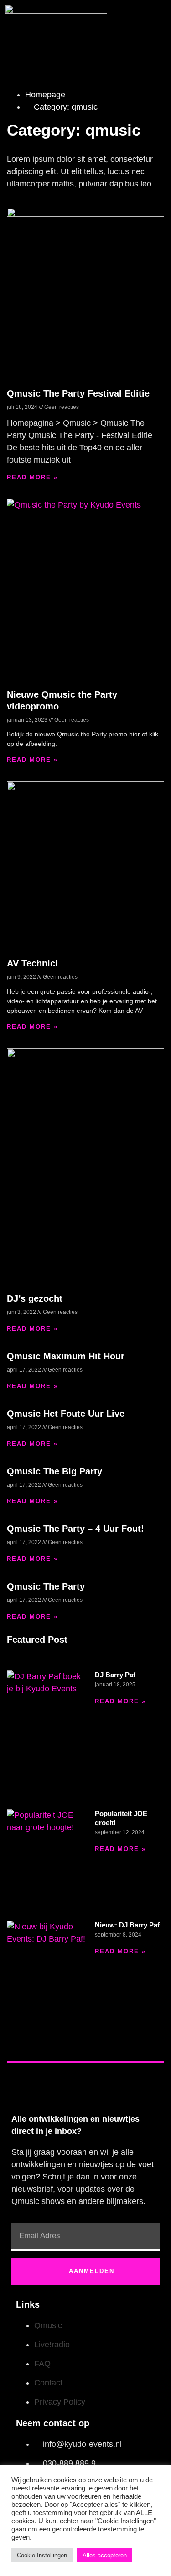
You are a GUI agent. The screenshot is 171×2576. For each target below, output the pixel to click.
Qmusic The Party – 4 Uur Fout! (75, 1529)
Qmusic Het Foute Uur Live (66, 1414)
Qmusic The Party (46, 1586)
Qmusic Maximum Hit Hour (66, 1356)
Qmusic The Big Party (54, 1471)
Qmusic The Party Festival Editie (78, 393)
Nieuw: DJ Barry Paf (127, 1925)
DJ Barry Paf (115, 1675)
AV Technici (32, 963)
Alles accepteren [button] (105, 2555)
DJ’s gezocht (35, 1298)
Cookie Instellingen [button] (42, 2555)
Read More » (32, 477)
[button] (157, 22)
